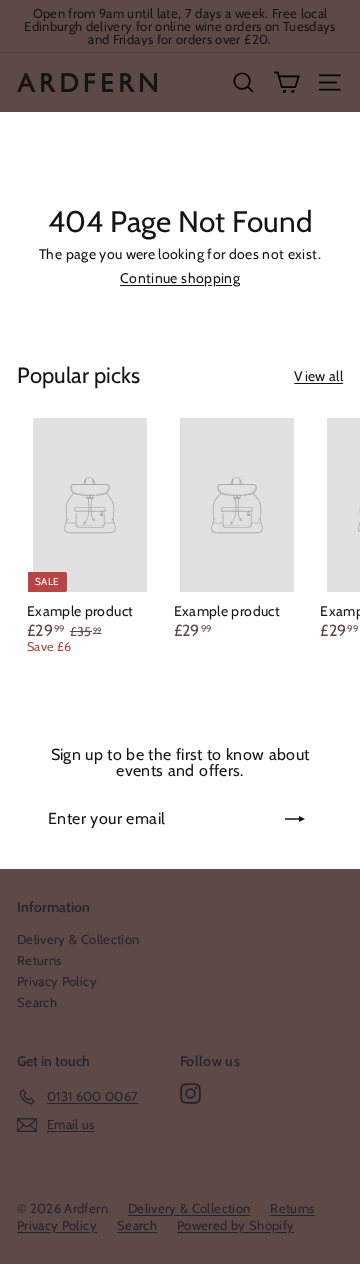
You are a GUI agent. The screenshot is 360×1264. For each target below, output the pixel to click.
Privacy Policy (57, 981)
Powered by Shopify (235, 1225)
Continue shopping (180, 278)
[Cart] (286, 82)
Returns (39, 960)
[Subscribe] (295, 819)
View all (318, 376)
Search (37, 1002)
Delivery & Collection (78, 939)
